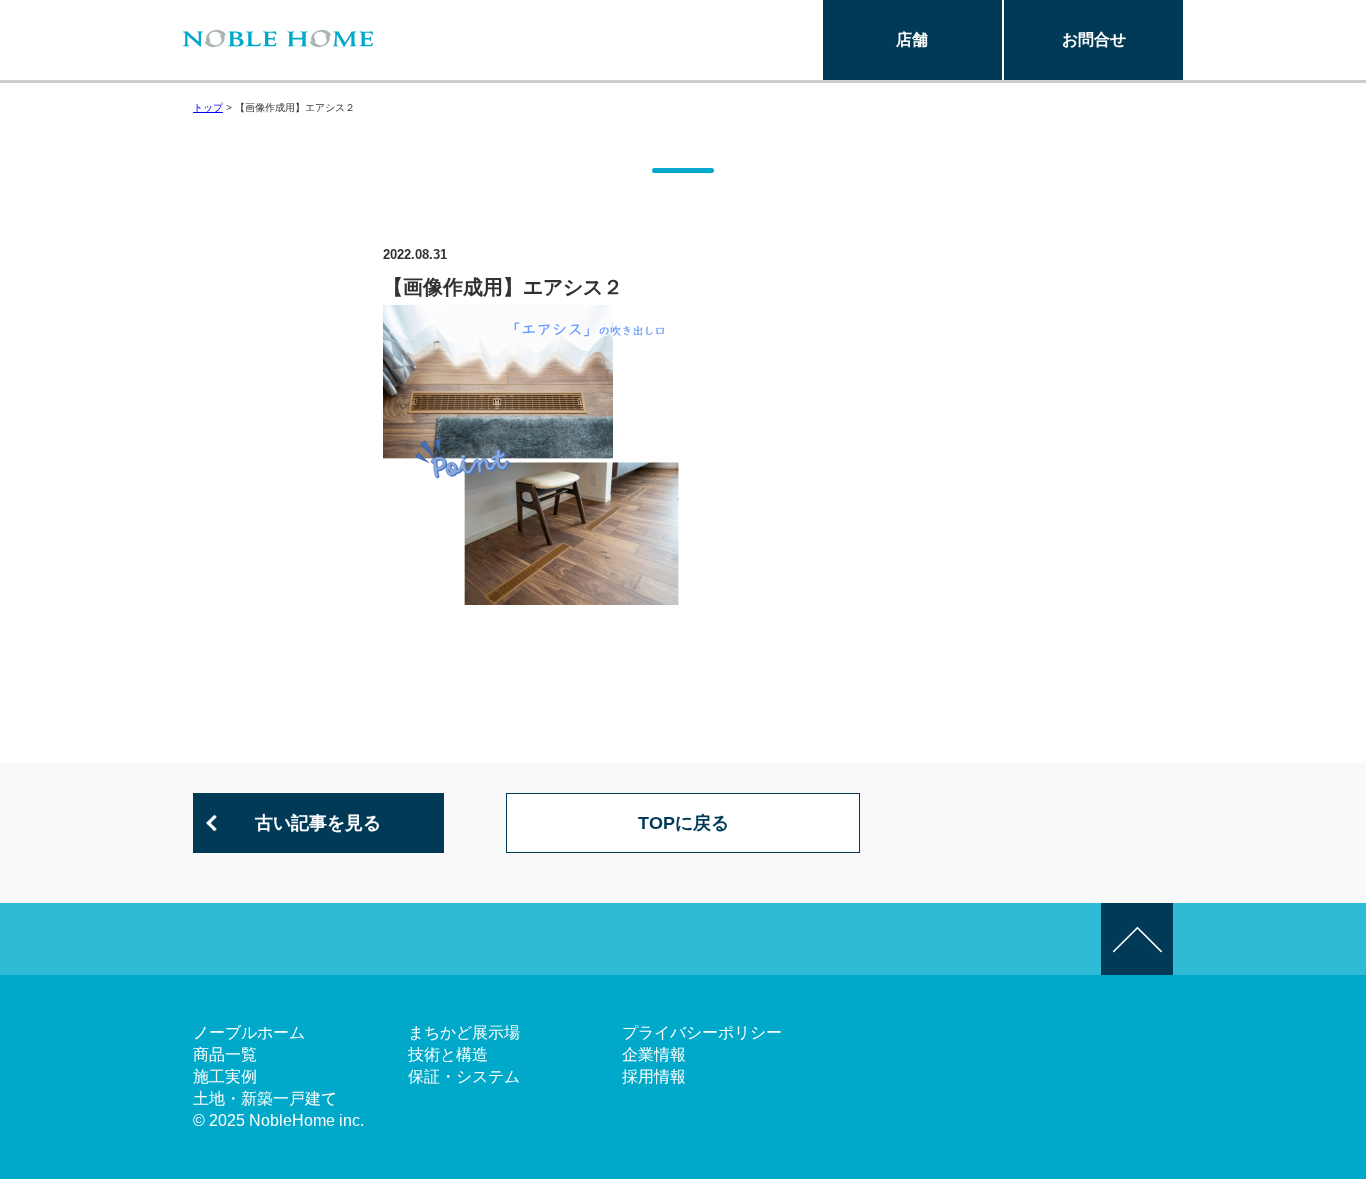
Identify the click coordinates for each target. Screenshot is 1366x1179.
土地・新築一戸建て (265, 1098)
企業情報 (654, 1054)
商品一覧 (225, 1054)
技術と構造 (448, 1054)
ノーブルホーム (249, 1032)
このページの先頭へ (1137, 939)
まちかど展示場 (464, 1032)
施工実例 (225, 1076)
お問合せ (1094, 39)
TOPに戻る (683, 823)
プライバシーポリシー (702, 1032)
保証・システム (464, 1076)
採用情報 (654, 1076)
